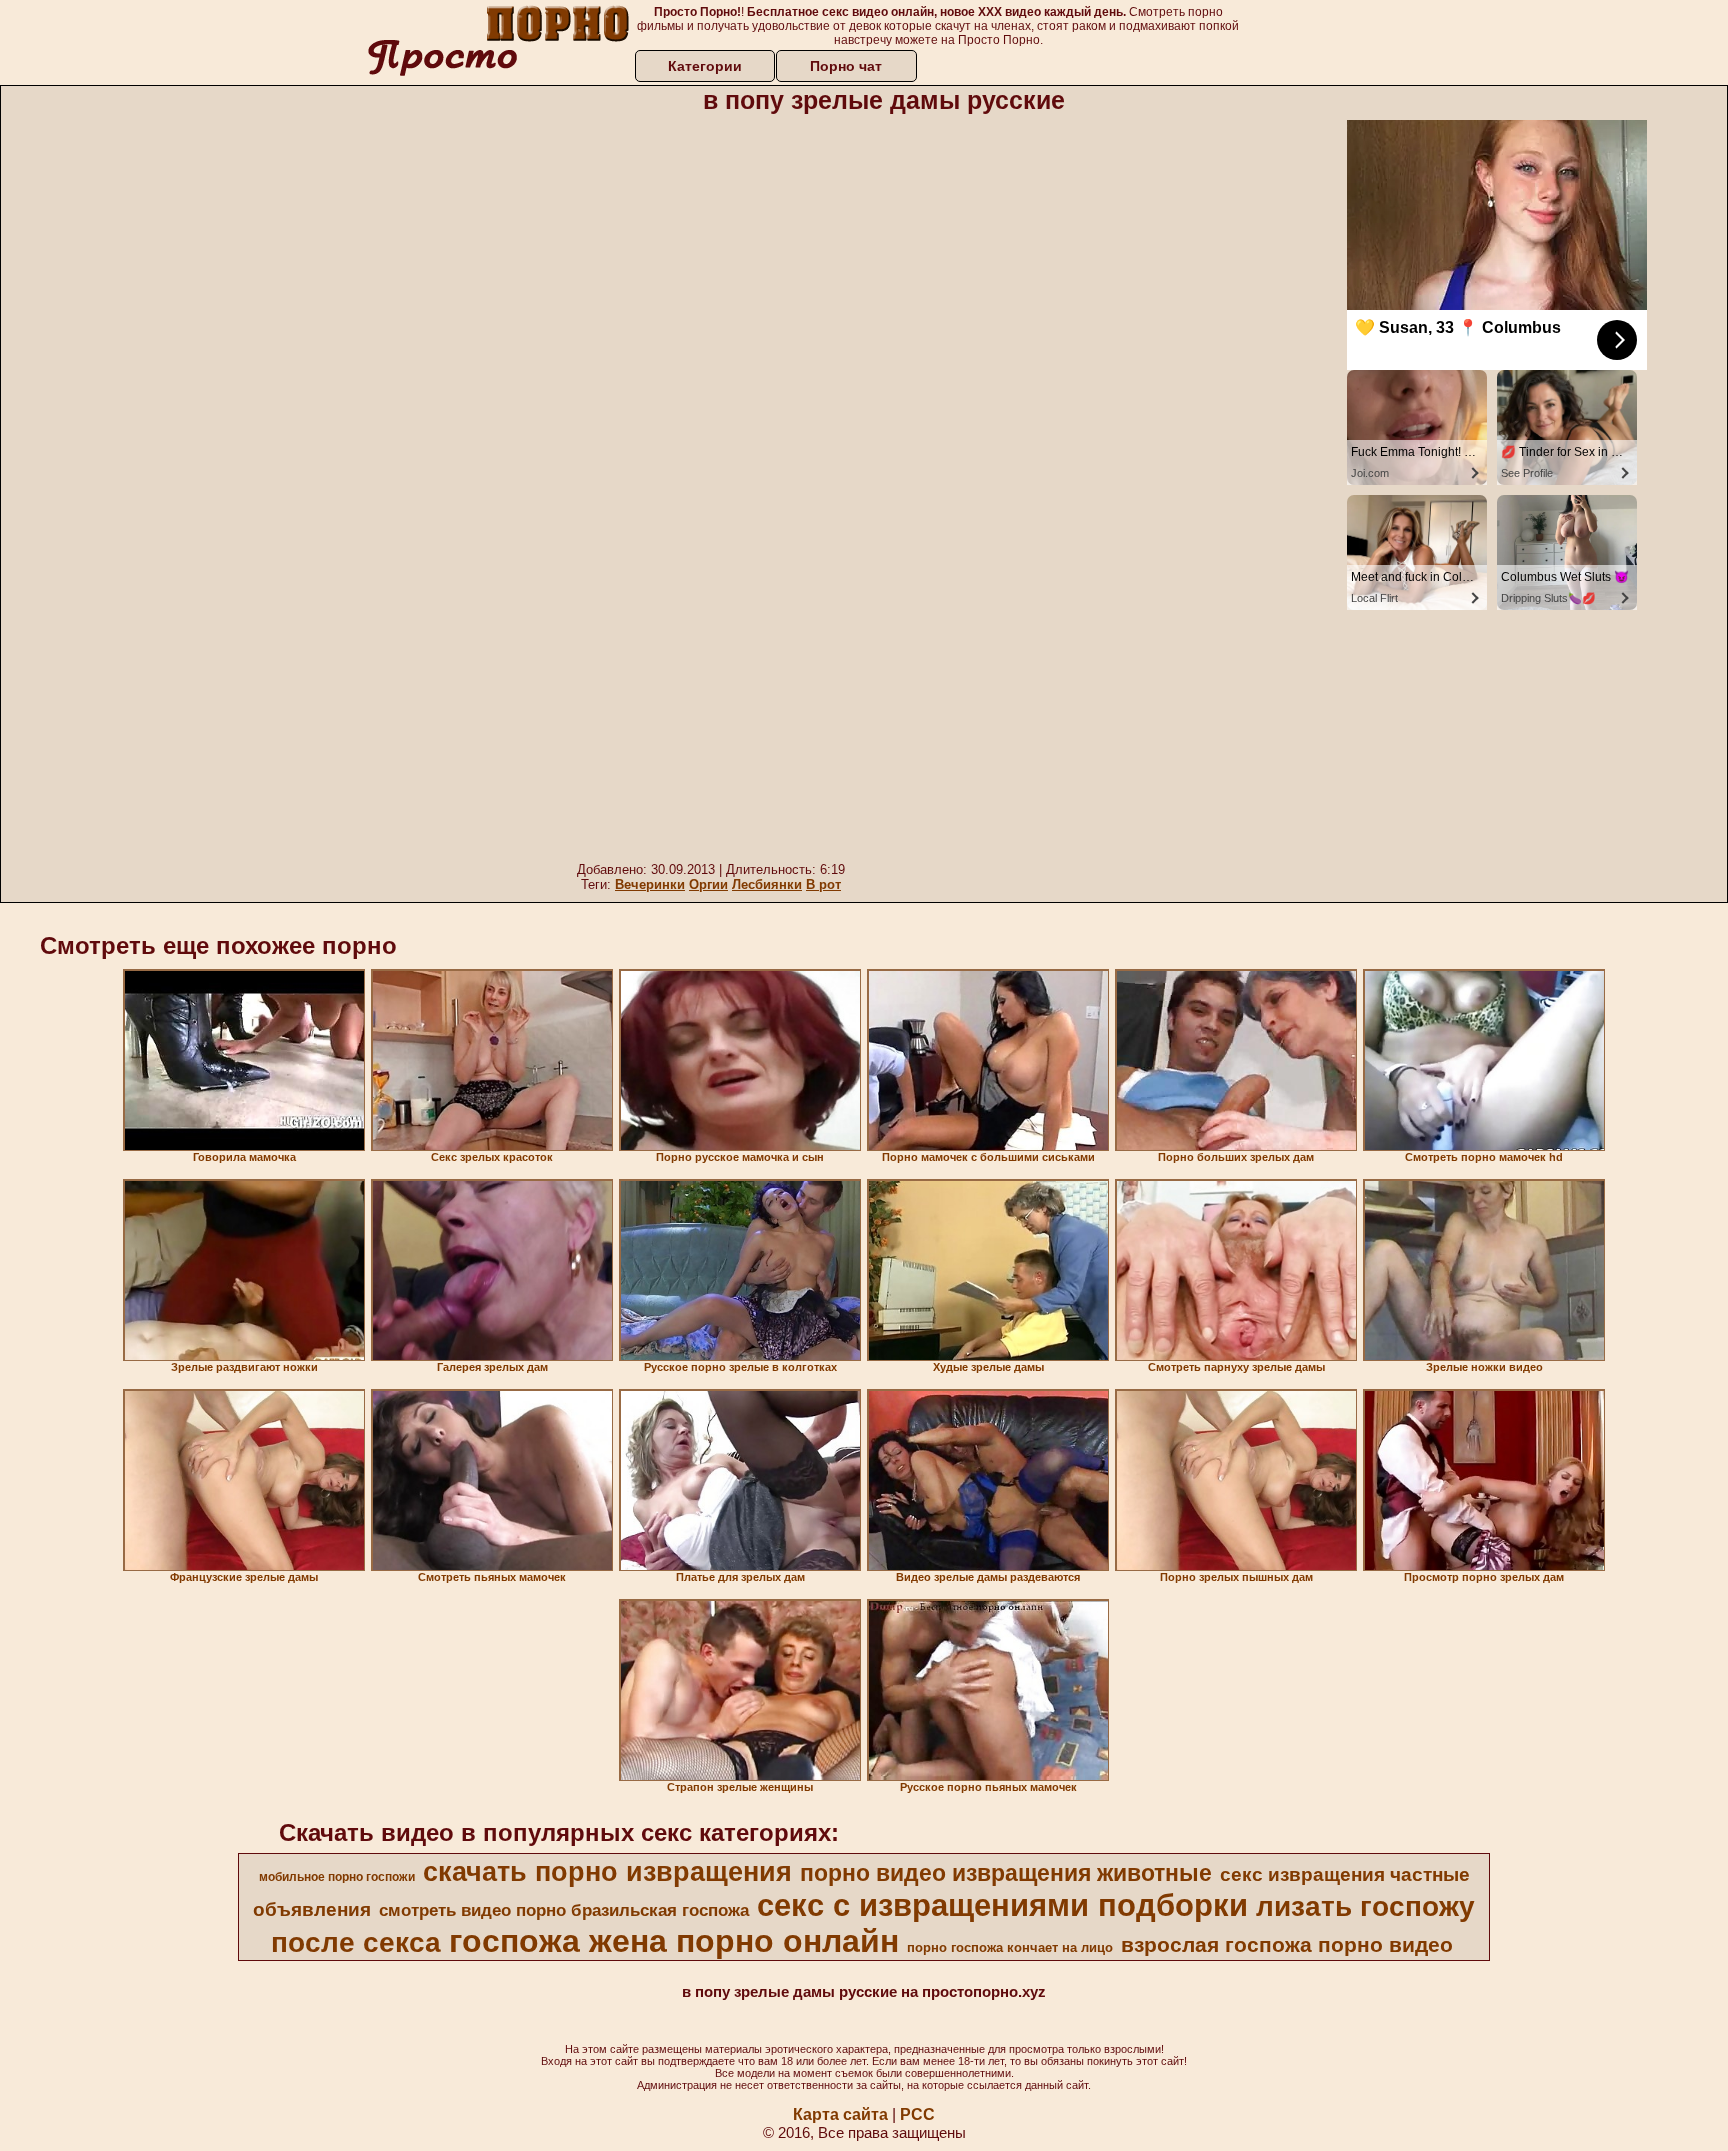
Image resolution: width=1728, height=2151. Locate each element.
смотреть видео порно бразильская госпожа (564, 1910)
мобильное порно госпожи (337, 1877)
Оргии (708, 884)
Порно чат (846, 66)
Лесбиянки (767, 884)
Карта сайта (840, 2114)
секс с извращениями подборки (1002, 1905)
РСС (917, 2114)
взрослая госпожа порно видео (1287, 1945)
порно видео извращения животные (1006, 1873)
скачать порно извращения (607, 1872)
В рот (823, 884)
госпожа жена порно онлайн (674, 1941)
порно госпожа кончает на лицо (1010, 1947)
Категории (705, 66)
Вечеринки (650, 884)
